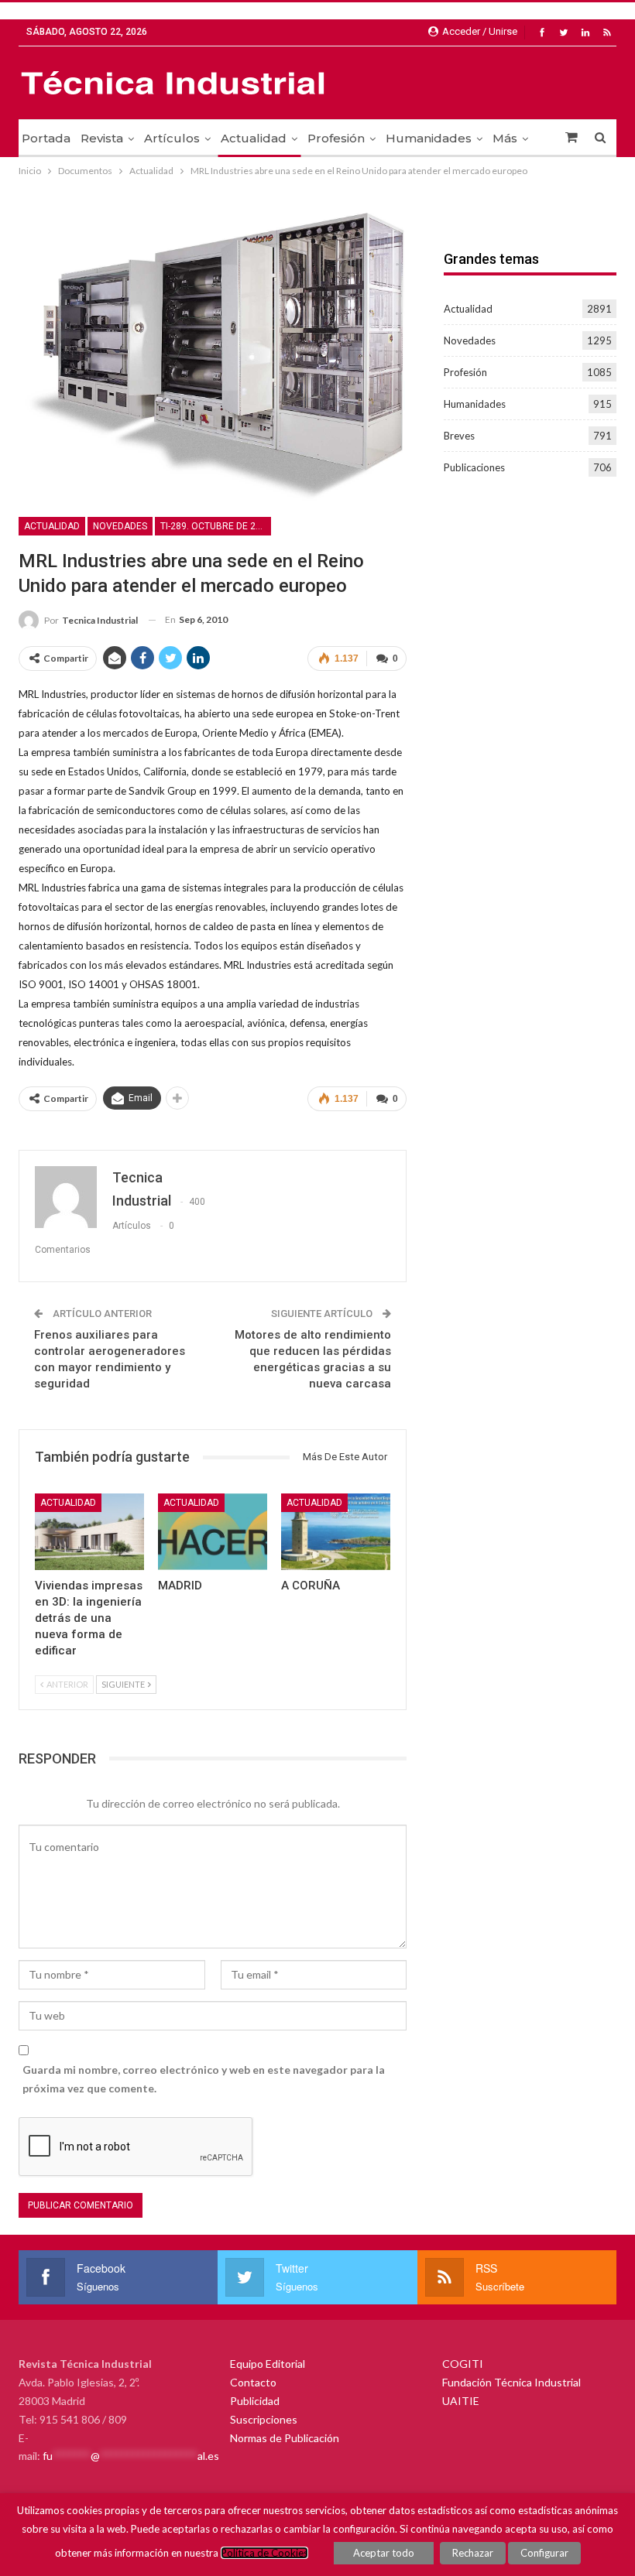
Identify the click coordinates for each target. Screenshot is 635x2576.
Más (505, 138)
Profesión (336, 138)
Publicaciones (474, 467)
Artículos (172, 138)
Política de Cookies (264, 2553)
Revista (102, 138)
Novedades (120, 526)
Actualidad (254, 138)
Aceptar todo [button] (384, 2553)
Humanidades (429, 138)
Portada (46, 138)
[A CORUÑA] (336, 1532)
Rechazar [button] (473, 2553)
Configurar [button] (544, 2553)
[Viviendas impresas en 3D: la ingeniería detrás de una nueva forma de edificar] (89, 1532)
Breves (459, 436)
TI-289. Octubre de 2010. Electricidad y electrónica (216, 526)
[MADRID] (213, 1532)
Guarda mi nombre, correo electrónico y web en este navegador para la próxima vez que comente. (204, 2079)
